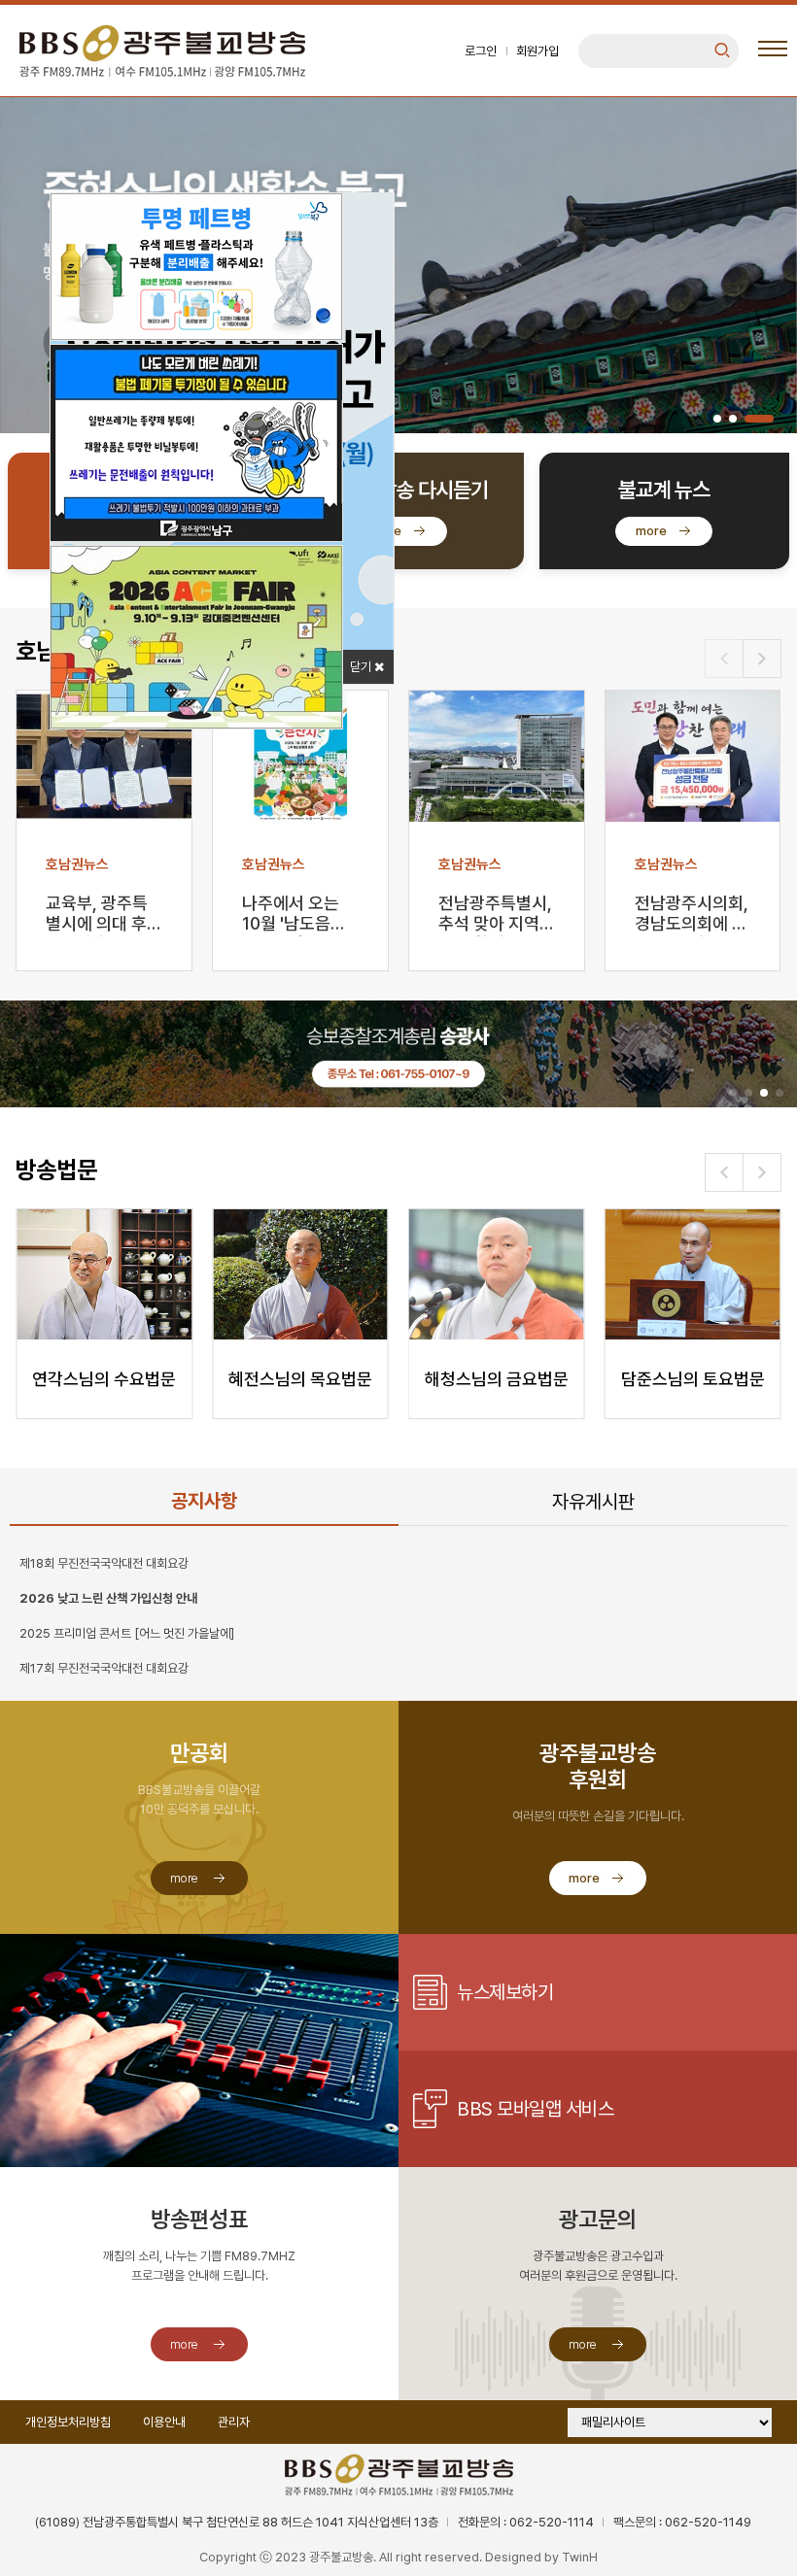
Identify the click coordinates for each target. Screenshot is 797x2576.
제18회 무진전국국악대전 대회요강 (104, 1563)
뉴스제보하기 (505, 1992)
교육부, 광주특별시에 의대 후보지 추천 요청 (97, 915)
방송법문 (56, 1170)
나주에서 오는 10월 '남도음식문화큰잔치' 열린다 (294, 915)
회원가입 (537, 51)
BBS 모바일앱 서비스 (535, 2109)
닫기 (362, 667)
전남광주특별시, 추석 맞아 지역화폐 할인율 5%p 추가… (495, 915)
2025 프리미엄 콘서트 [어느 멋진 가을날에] (127, 1633)
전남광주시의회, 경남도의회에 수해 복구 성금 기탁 (692, 915)
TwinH (580, 2557)
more (386, 531)
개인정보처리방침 (68, 2422)
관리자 (234, 2422)
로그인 (481, 51)
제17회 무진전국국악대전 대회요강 (104, 1668)
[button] (717, 419)
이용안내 (164, 2422)
